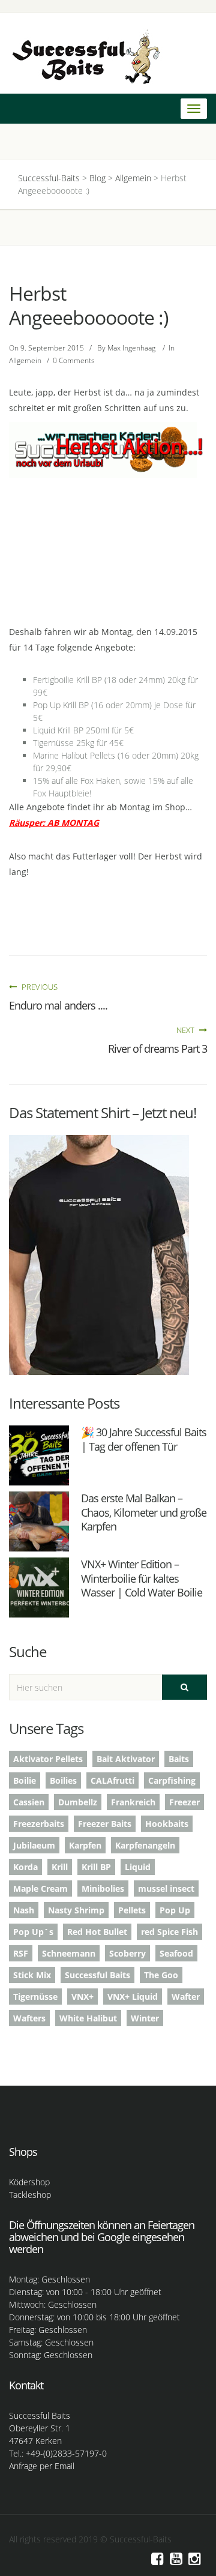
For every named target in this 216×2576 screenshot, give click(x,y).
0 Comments (74, 360)
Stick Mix (32, 1975)
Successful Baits (97, 1975)
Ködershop (29, 2182)
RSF (21, 1953)
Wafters (29, 2018)
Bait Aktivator (126, 1759)
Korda (25, 1867)
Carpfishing (172, 1780)
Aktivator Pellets (48, 1759)
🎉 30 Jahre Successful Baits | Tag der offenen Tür (144, 1439)
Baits (179, 1759)
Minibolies (103, 1888)
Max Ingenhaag (131, 348)
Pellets (132, 1910)
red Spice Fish (169, 1932)
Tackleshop (30, 2195)
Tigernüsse (35, 1997)
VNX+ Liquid (133, 1997)
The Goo (161, 1975)
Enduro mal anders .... (58, 1005)
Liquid (138, 1867)
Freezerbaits (39, 1824)
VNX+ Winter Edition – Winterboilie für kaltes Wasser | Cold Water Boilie (142, 1578)
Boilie (25, 1780)
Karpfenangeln (145, 1845)
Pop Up (175, 1910)
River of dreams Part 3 (157, 1049)
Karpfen (85, 1845)
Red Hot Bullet (97, 1932)
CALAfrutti (112, 1780)
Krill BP (96, 1867)
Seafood (176, 1953)
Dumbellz (78, 1802)
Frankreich (133, 1802)
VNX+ (82, 1997)
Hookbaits (167, 1824)
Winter (145, 2018)
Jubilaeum (34, 1845)
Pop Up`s (33, 1932)
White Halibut (88, 2018)
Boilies (63, 1780)
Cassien (29, 1802)
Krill (60, 1867)
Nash (24, 1910)
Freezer (184, 1802)
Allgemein (25, 360)
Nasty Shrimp (76, 1910)
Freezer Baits (105, 1824)
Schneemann (69, 1953)
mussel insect (166, 1888)
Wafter (186, 1997)
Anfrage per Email (42, 2466)
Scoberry (127, 1953)
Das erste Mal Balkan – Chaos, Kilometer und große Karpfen (144, 1512)
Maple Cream (40, 1888)
